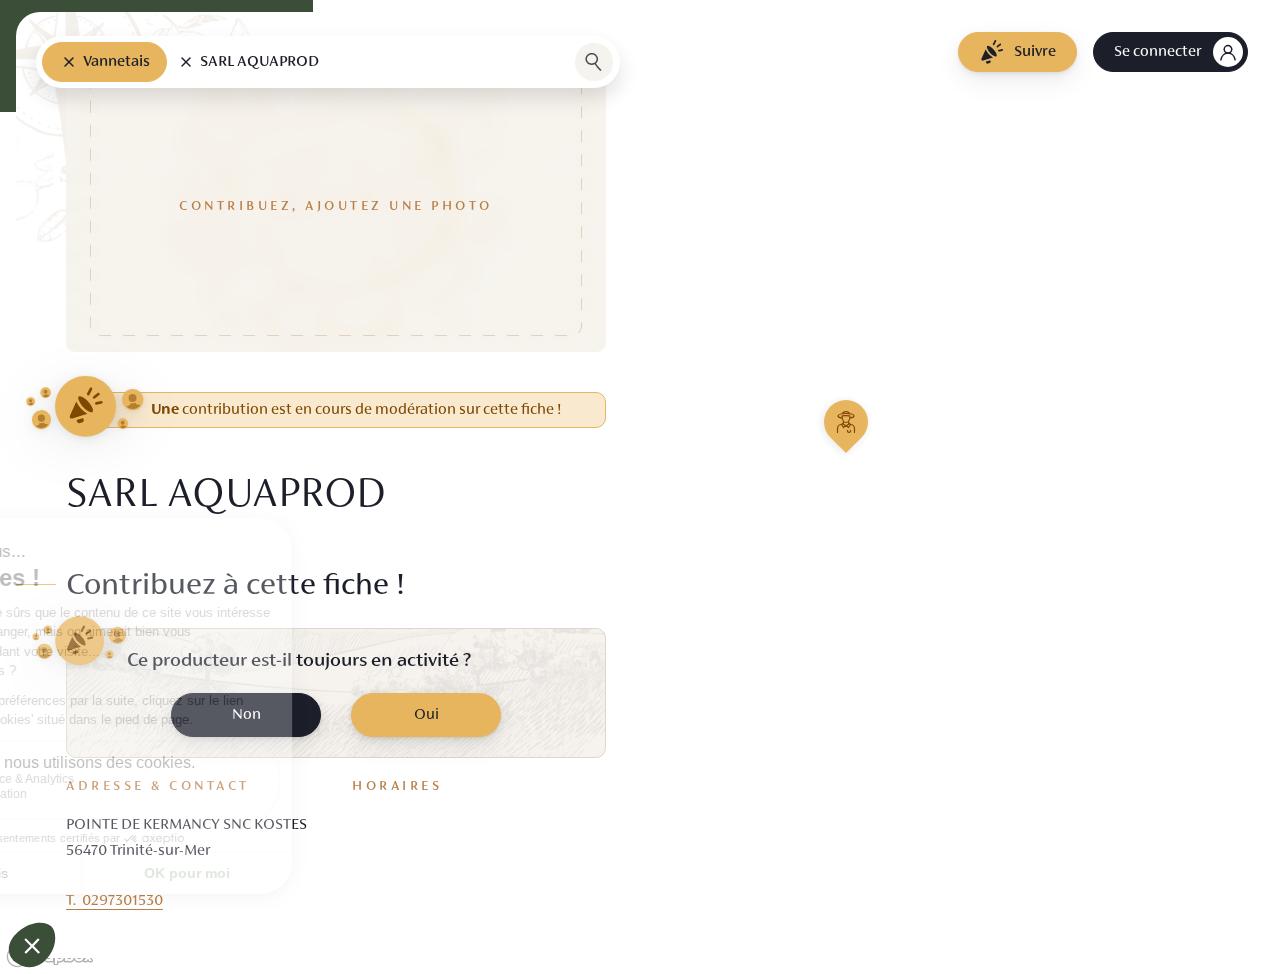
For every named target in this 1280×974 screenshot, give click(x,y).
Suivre (1035, 52)
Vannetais (116, 62)
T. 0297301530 (114, 901)
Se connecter (1157, 52)
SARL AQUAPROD (259, 62)
